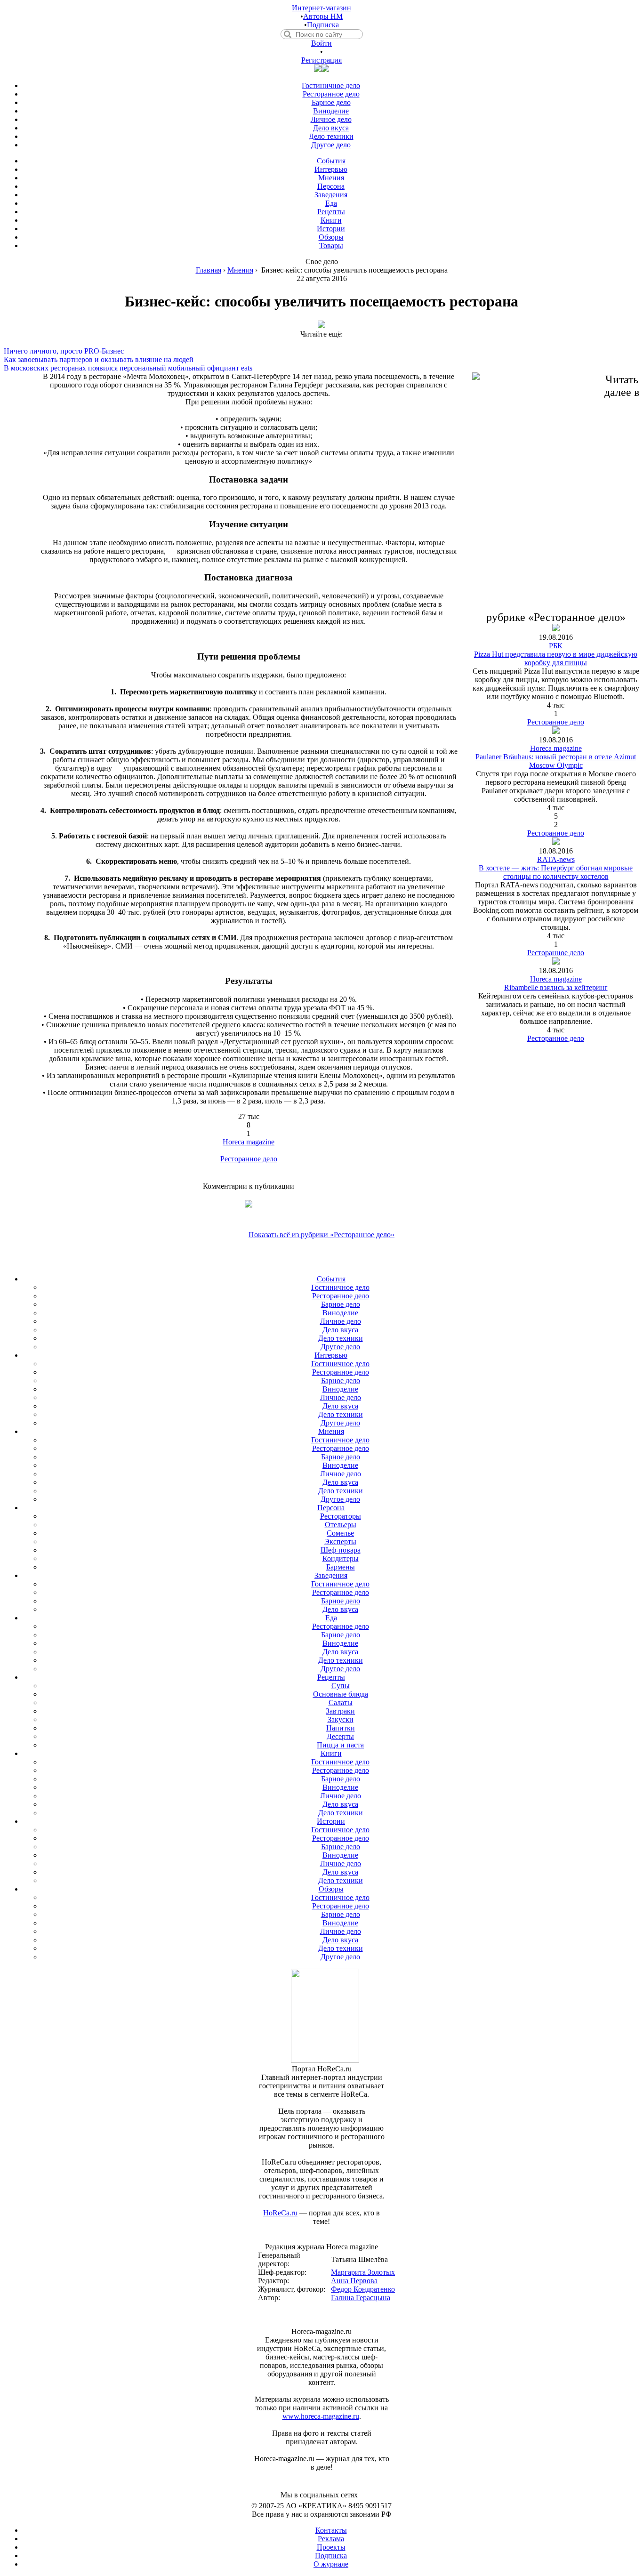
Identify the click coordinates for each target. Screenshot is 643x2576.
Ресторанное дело (249, 1159)
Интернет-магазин (321, 8)
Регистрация (321, 60)
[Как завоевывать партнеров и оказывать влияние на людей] (321, 351)
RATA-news (556, 859)
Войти (321, 43)
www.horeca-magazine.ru (321, 2416)
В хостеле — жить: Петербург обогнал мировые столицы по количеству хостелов (556, 872)
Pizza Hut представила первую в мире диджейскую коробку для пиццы (556, 658)
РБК (556, 646)
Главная (209, 270)
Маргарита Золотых (363, 2272)
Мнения (240, 270)
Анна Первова (354, 2281)
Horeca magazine (249, 1142)
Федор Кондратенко (363, 2289)
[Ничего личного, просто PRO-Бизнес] (321, 343)
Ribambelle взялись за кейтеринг (556, 987)
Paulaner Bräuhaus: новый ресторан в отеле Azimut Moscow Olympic (556, 761)
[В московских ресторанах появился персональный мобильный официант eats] (321, 360)
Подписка (323, 25)
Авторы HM (323, 16)
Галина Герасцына (361, 2298)
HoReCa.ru (280, 2213)
